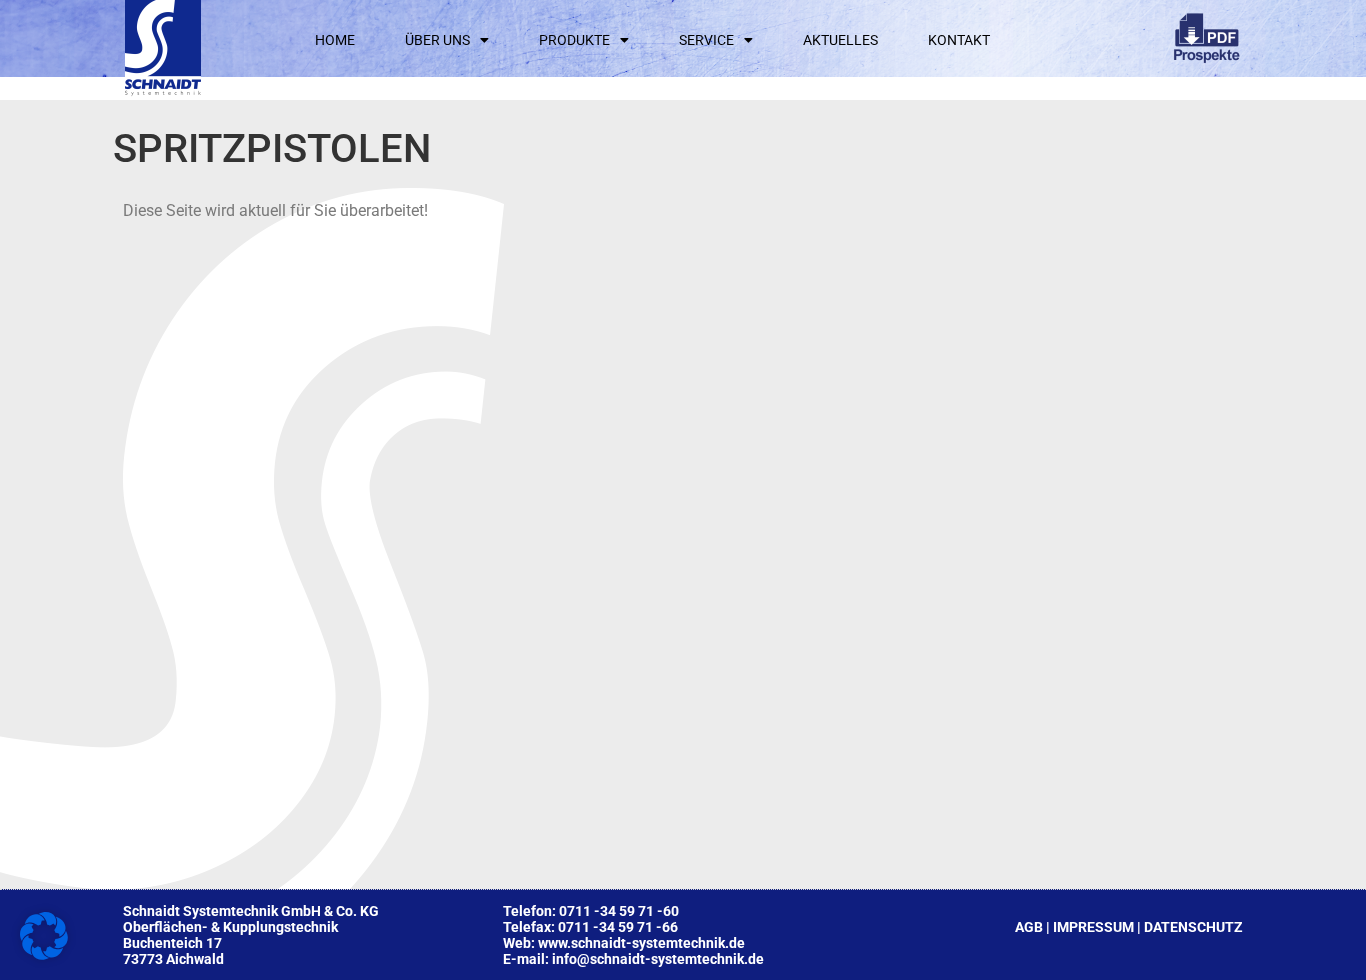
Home (335, 40)
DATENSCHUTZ (1193, 927)
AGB (1029, 927)
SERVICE (706, 40)
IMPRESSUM (1093, 927)
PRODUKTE (574, 40)
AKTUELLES (840, 40)
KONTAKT (959, 40)
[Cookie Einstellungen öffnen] (44, 954)
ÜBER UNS (437, 40)
